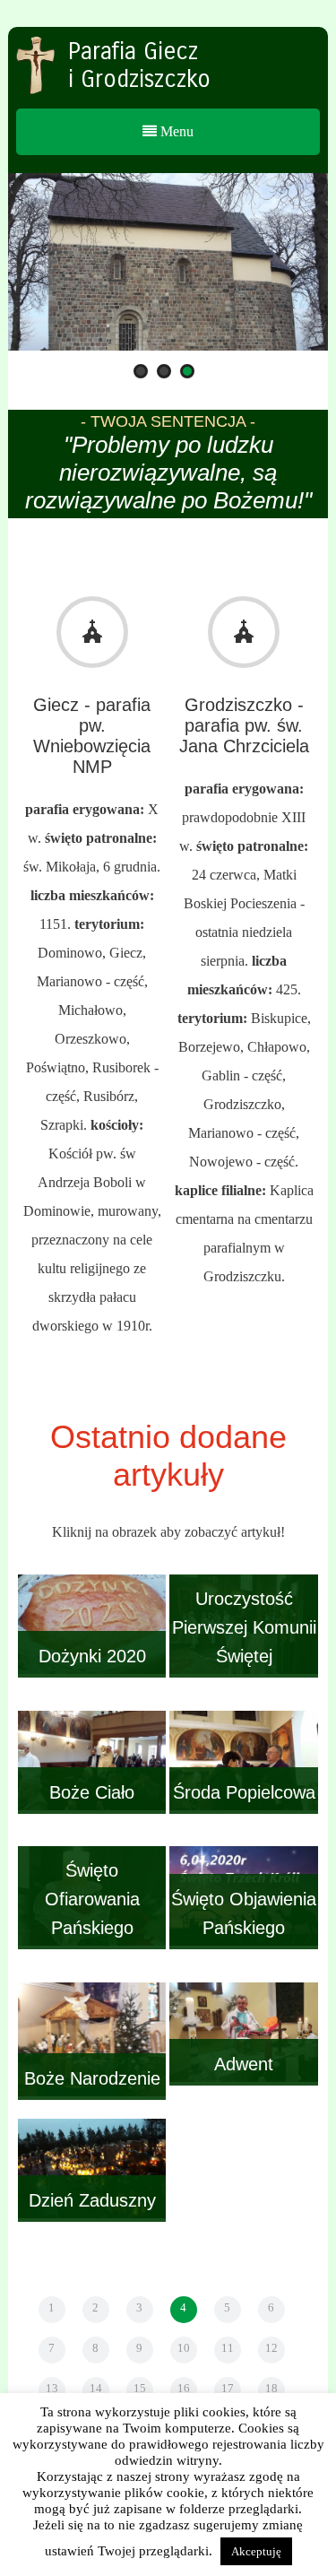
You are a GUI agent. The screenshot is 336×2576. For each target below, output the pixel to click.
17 (228, 2388)
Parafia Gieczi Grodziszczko (139, 65)
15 (140, 2388)
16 (184, 2388)
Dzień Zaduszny (92, 2200)
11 (228, 2348)
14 (96, 2388)
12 (271, 2348)
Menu (175, 131)
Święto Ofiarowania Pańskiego (92, 1899)
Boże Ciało (92, 1792)
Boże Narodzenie (92, 2078)
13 (52, 2388)
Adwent (244, 2064)
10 (184, 2348)
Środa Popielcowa (244, 1792)
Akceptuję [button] (256, 2551)
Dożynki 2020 (92, 1656)
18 (271, 2388)
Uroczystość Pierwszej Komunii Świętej (244, 1627)
